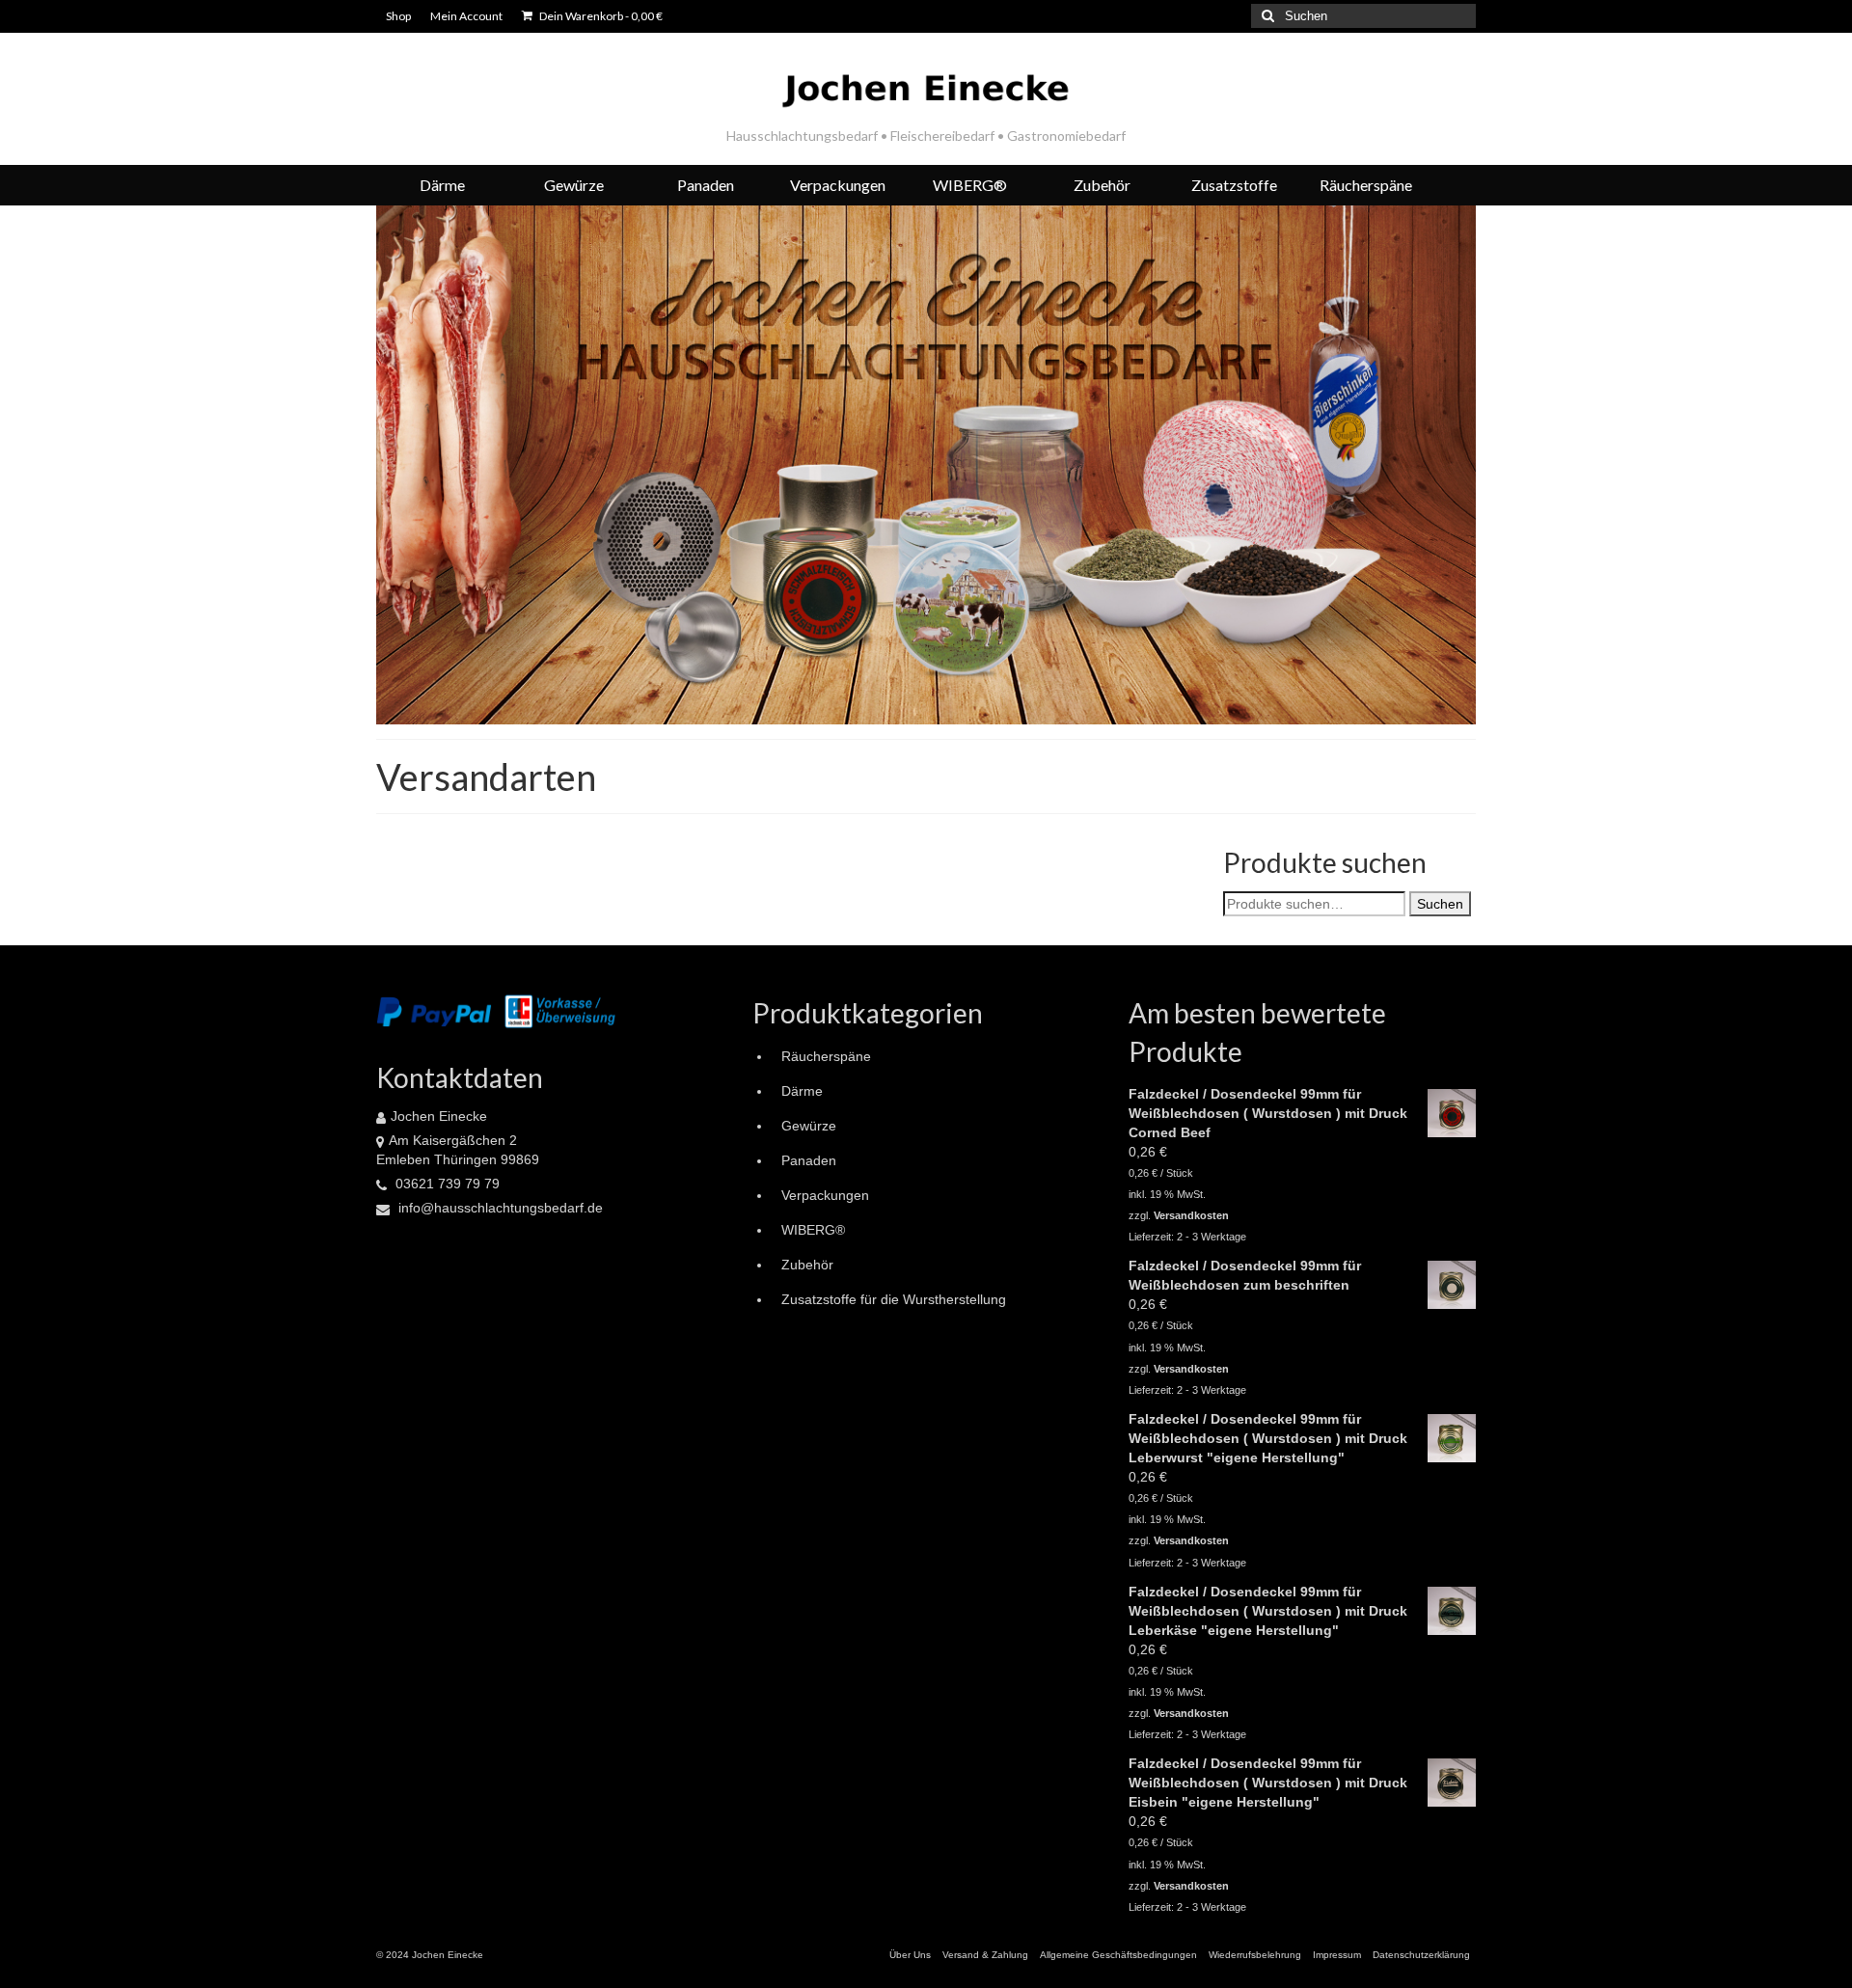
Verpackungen (825, 1195)
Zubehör (807, 1265)
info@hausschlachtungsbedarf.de (499, 1208)
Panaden (809, 1160)
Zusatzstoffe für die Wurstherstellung (894, 1299)
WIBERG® (813, 1230)
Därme (802, 1091)
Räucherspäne (826, 1056)
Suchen (1440, 904)
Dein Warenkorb (600, 16)
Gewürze (809, 1126)
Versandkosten (1191, 1215)
